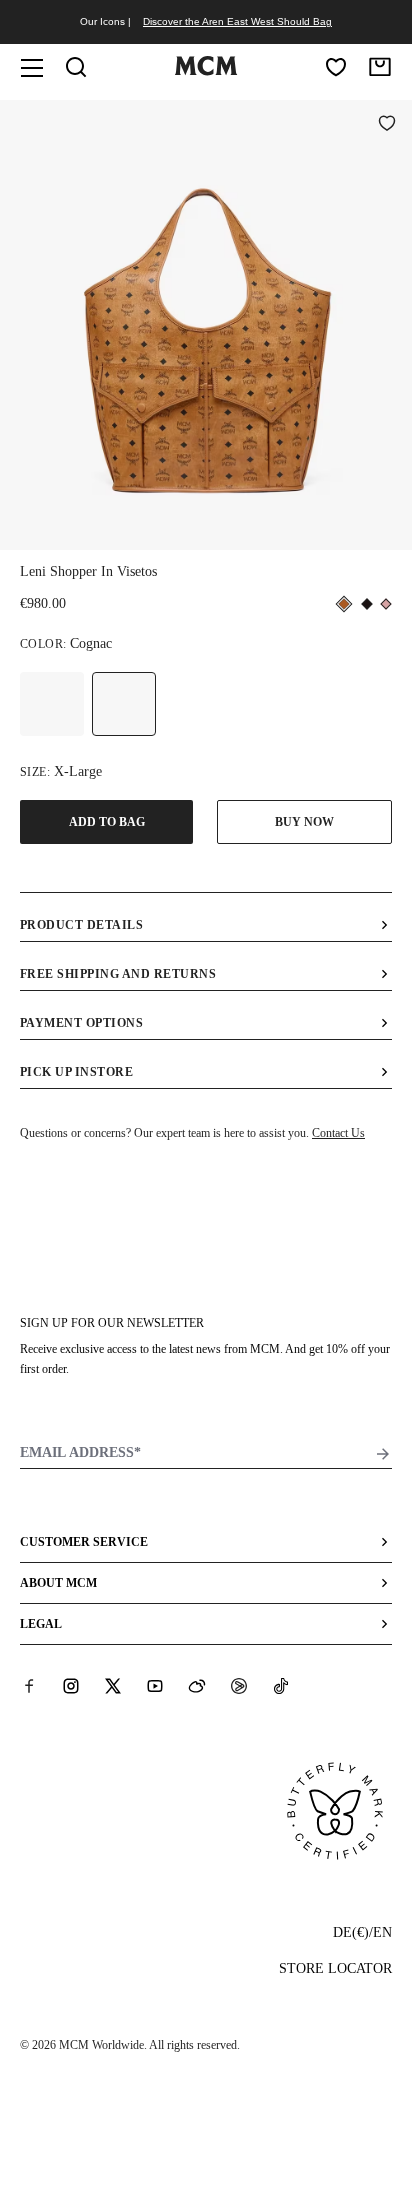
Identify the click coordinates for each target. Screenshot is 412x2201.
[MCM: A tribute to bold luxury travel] (205, 71)
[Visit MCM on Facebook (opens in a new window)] (29, 1686)
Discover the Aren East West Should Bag (237, 21)
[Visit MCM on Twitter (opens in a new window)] (113, 1686)
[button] (206, 323)
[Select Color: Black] (52, 704)
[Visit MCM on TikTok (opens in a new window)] (281, 1686)
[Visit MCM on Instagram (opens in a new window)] (71, 1686)
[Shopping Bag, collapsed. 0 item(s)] (380, 67)
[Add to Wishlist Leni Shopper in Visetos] (387, 125)
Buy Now (304, 822)
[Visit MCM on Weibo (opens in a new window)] (197, 1686)
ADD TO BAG (107, 822)
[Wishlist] (336, 67)
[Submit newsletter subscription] (383, 1454)
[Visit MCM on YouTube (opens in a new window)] (155, 1686)
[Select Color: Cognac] (124, 704)
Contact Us (338, 1133)
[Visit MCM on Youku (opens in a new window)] (239, 1686)
